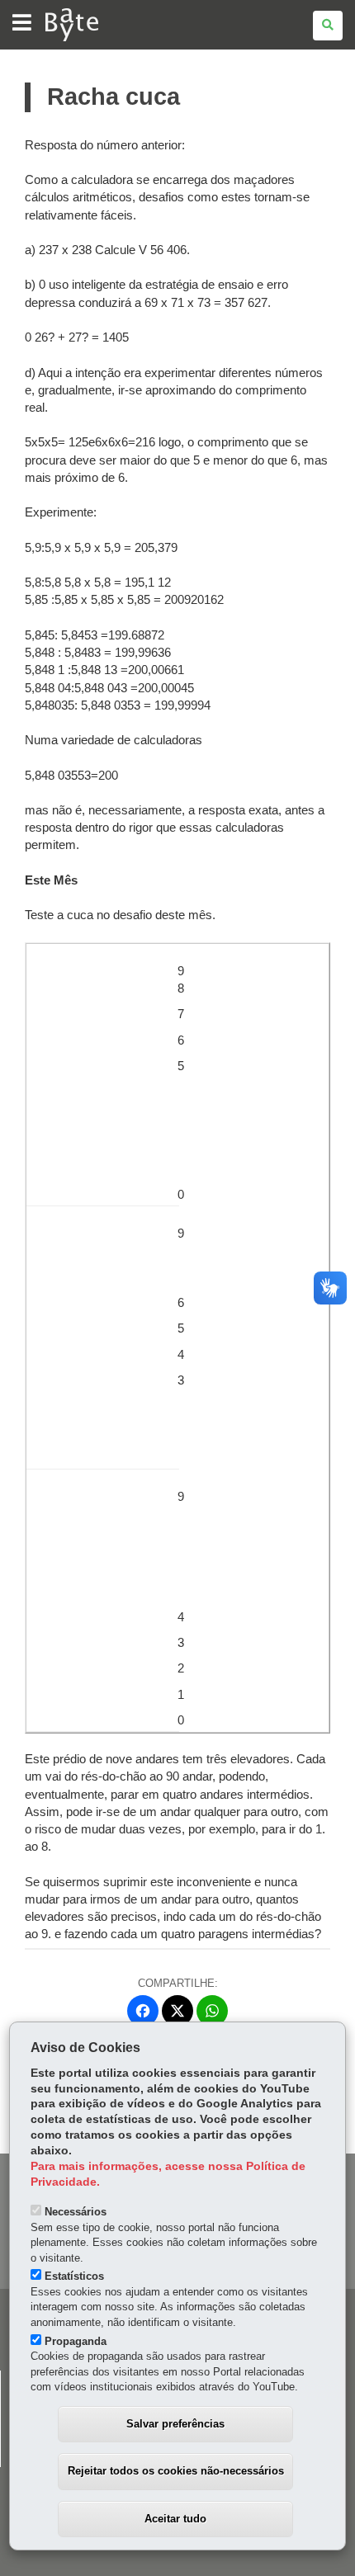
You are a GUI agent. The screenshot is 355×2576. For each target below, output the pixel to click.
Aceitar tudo (175, 2519)
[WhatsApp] (212, 2011)
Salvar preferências (175, 2424)
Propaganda (76, 2341)
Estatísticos (74, 2276)
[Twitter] (177, 2011)
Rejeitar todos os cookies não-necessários (176, 2471)
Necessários (76, 2212)
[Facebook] (143, 2011)
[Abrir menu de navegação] (22, 24)
